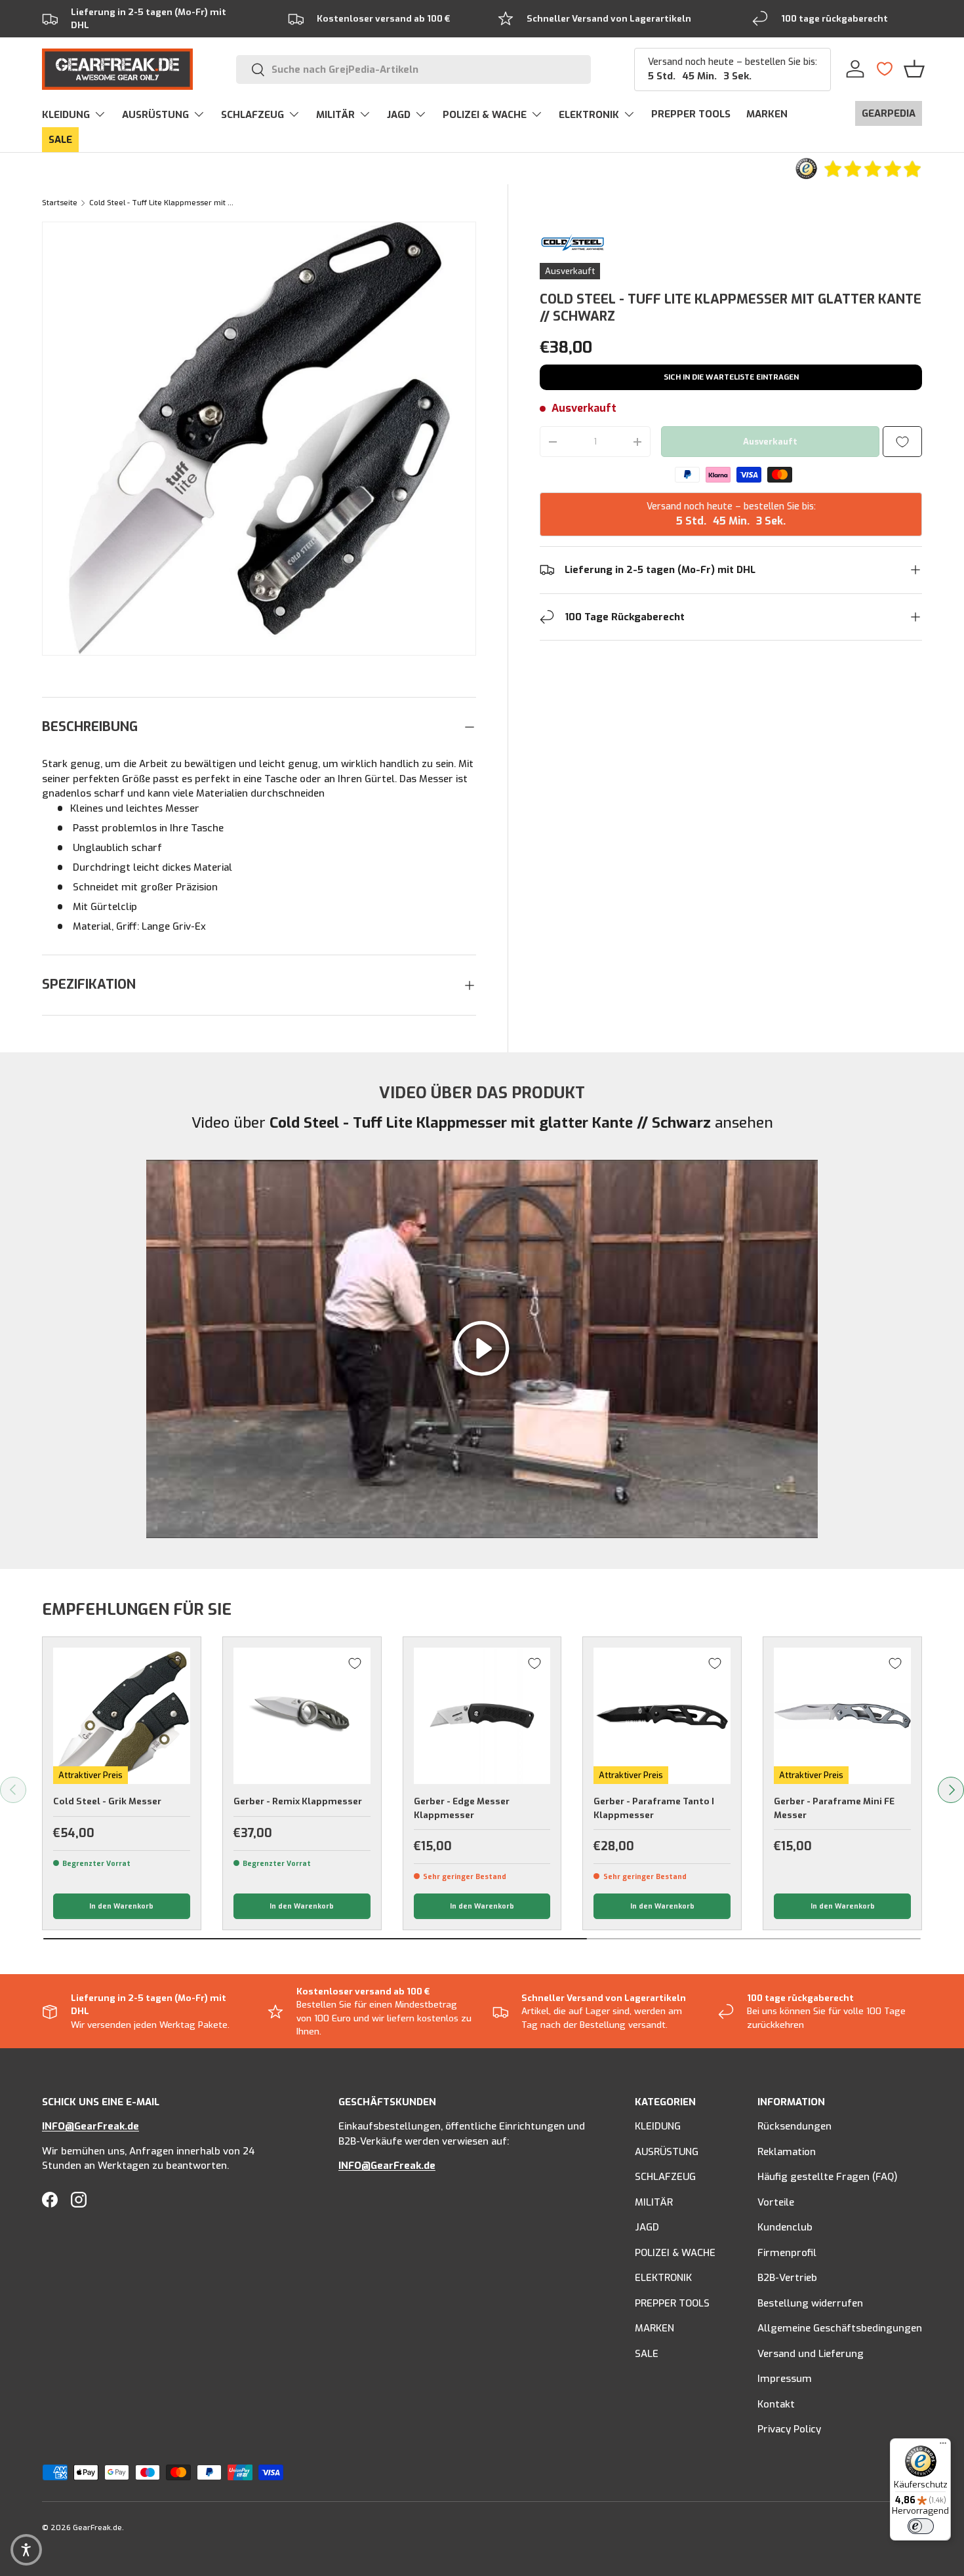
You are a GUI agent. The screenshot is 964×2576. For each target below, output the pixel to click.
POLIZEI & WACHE (485, 115)
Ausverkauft (770, 442)
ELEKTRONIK (589, 115)
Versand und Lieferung (811, 2354)
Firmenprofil (787, 2253)
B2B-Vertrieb (787, 2278)
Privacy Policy (789, 2429)
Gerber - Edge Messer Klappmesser (462, 1808)
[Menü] (943, 2446)
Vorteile (776, 2202)
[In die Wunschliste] (902, 442)
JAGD (399, 115)
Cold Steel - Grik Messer (107, 1801)
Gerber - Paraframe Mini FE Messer (834, 1808)
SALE (60, 140)
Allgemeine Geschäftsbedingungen (840, 2328)
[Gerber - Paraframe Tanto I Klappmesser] (662, 1716)
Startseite (60, 203)
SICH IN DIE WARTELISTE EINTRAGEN (731, 377)
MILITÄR (335, 115)
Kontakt (776, 2404)
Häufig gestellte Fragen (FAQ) (828, 2177)
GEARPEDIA (889, 113)
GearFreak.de (97, 2528)
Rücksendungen (794, 2126)
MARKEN (767, 114)
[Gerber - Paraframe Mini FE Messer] (842, 1716)
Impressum (785, 2379)
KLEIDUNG (66, 115)
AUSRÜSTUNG (155, 115)
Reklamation (787, 2152)
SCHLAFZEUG (252, 115)
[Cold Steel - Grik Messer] (122, 1716)
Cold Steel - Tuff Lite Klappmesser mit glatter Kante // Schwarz (163, 203)
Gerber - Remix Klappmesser (298, 1801)
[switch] (921, 2526)
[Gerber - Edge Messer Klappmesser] (482, 1716)
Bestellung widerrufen (810, 2303)
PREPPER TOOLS (691, 114)
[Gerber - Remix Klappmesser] (302, 1716)
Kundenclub (785, 2227)
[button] (914, 69)
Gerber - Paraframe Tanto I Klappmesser (654, 1808)
